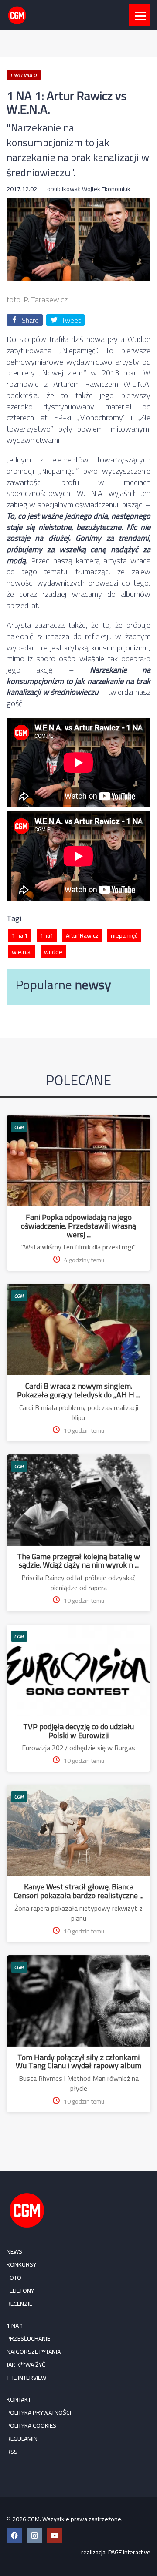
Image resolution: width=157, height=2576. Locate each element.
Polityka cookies (31, 2425)
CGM (19, 1127)
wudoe (53, 952)
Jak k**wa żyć (26, 2365)
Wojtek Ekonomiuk (106, 189)
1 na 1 (20, 935)
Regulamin (22, 2439)
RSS (12, 2452)
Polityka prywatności (39, 2412)
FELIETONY (20, 2291)
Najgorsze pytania (34, 2352)
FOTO (14, 2278)
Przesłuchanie (28, 2338)
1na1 (47, 935)
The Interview (26, 2378)
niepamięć (124, 935)
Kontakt (19, 2399)
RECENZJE (19, 2304)
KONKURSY (21, 2264)
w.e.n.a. (22, 952)
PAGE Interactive (129, 2552)
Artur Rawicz (82, 935)
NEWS (14, 2251)
